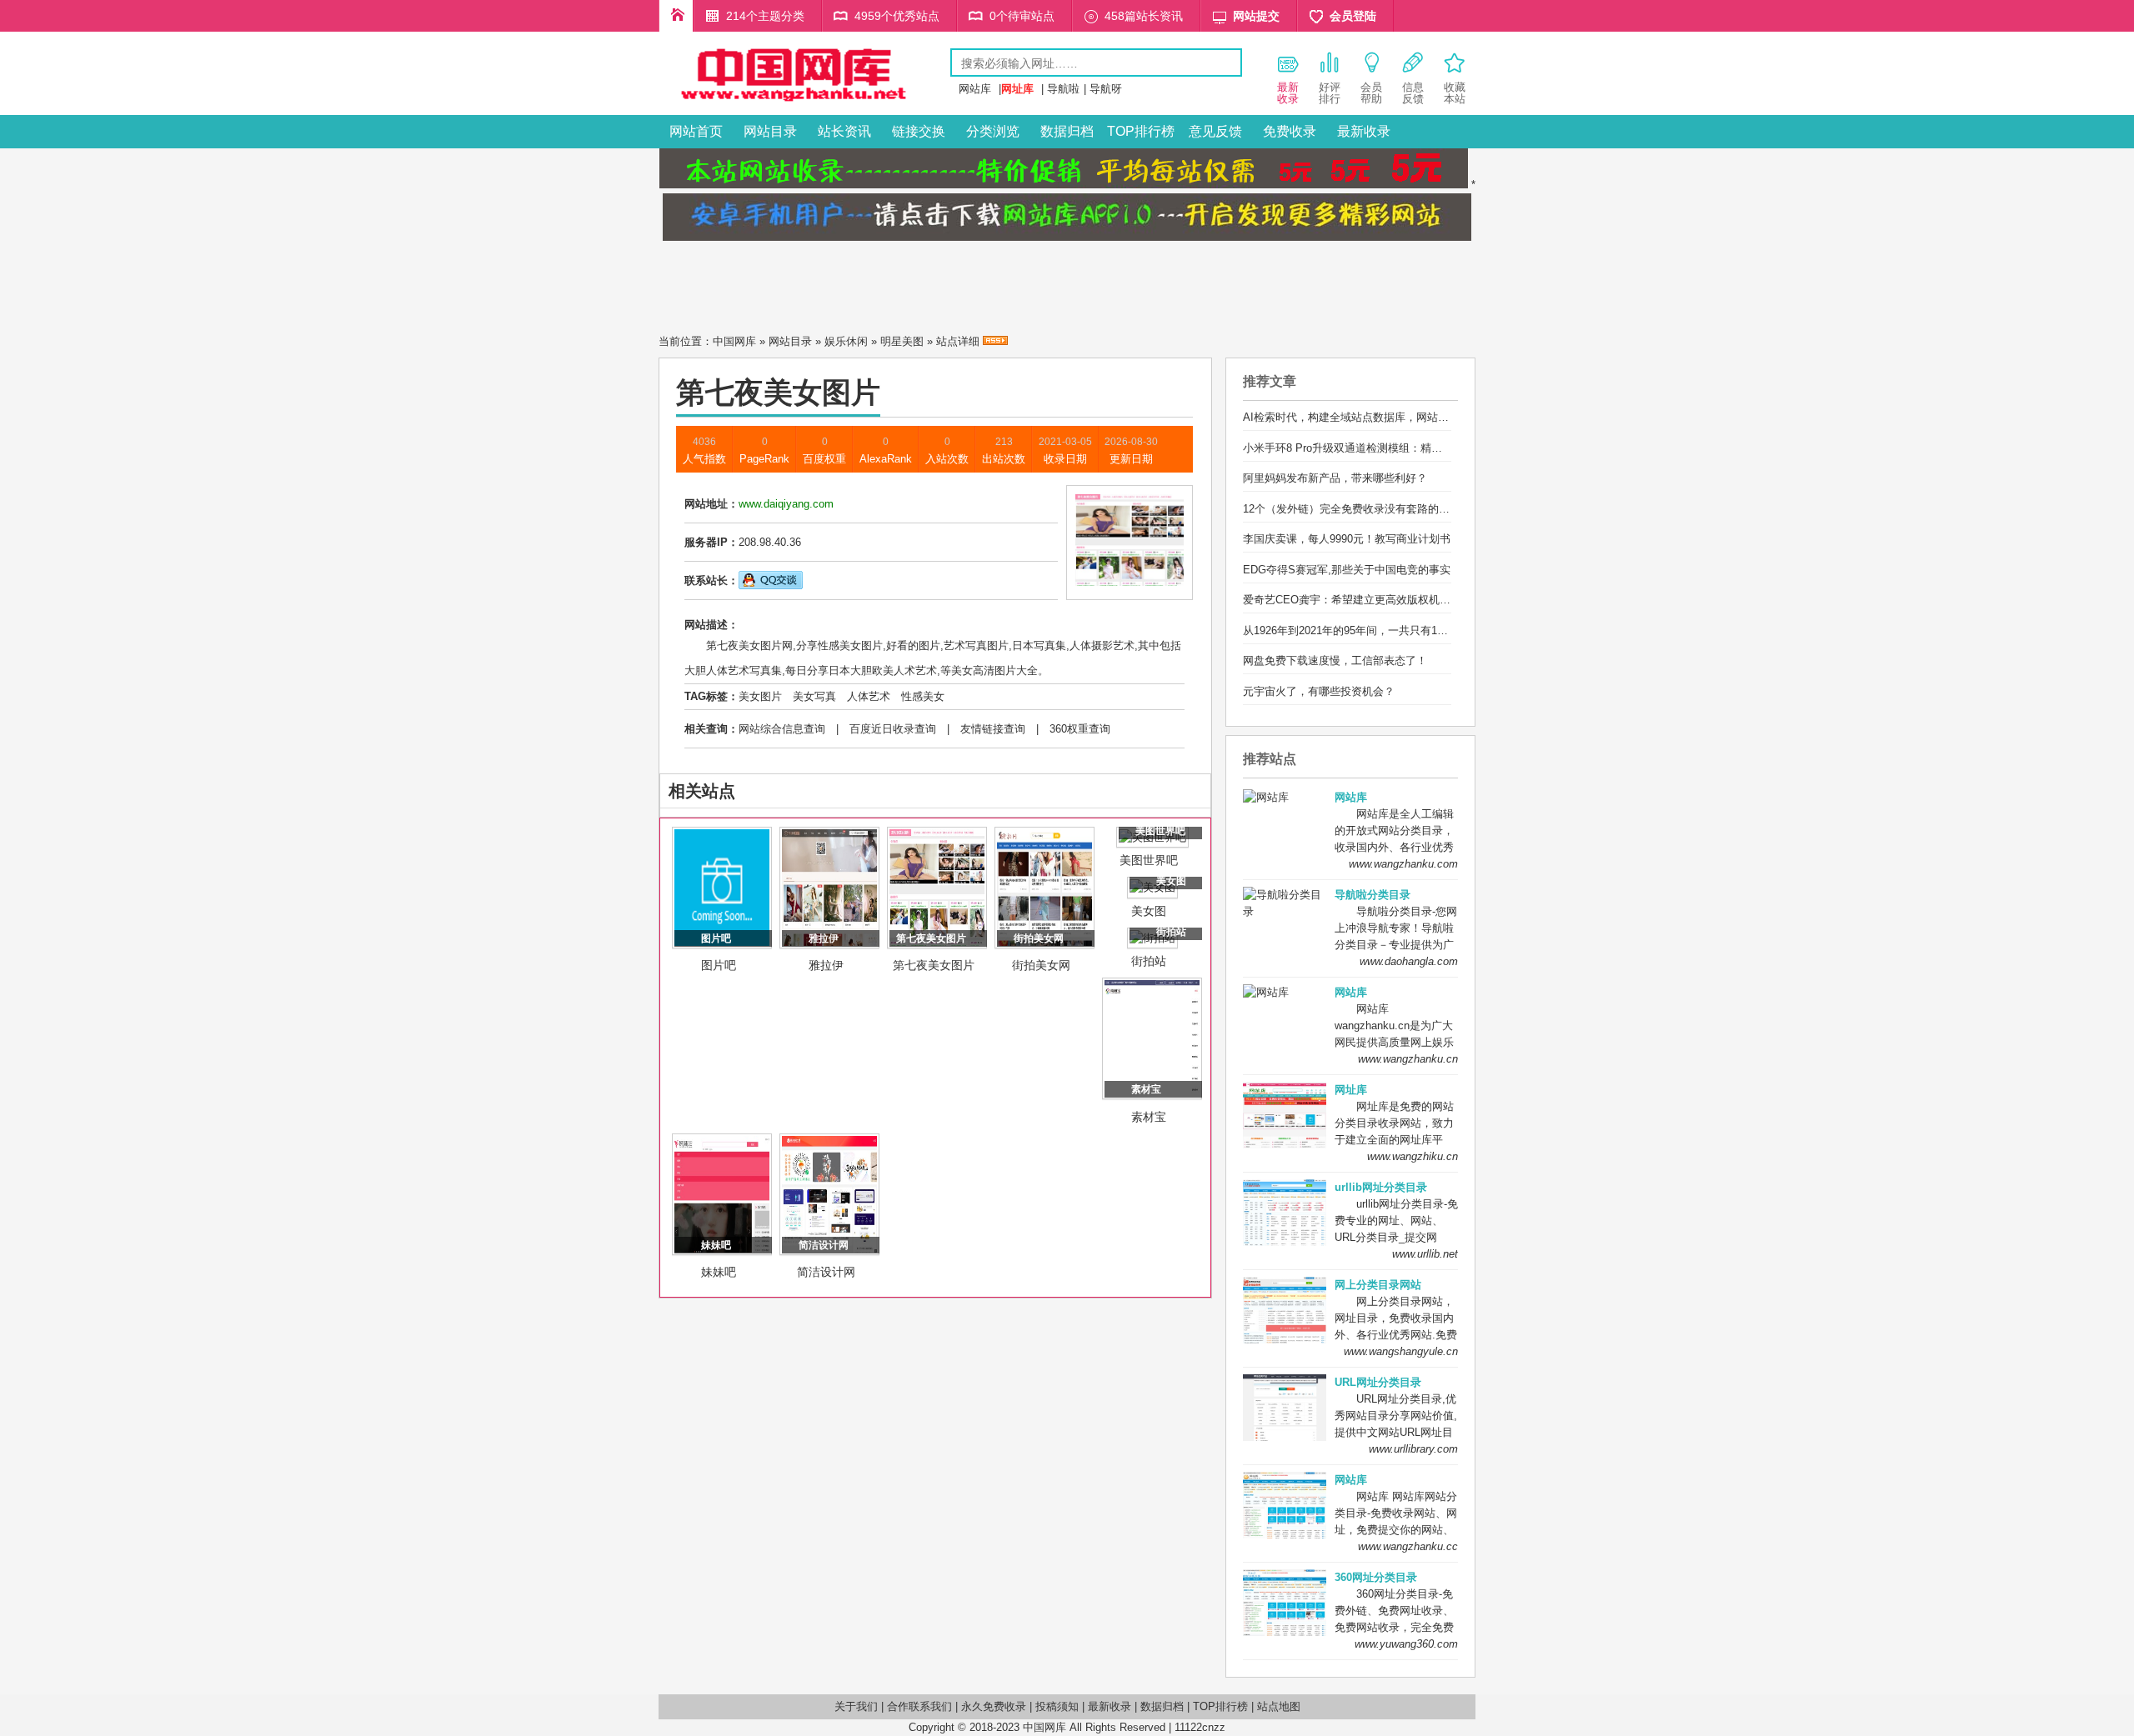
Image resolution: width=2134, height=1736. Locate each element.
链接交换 (919, 131)
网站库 (975, 89)
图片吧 (719, 965)
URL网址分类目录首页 (676, 16)
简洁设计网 (826, 1272)
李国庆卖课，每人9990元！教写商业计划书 (1347, 539)
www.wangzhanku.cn (1408, 1059)
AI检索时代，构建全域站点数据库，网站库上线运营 (1368, 417)
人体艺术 (869, 696)
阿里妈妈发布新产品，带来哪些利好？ (1335, 478)
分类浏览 (993, 131)
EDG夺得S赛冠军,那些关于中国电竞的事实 (1347, 570)
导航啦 (1063, 89)
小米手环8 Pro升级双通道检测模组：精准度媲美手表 (1370, 448)
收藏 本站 (1455, 93)
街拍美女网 (1041, 965)
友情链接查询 (993, 729)
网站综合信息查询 (782, 729)
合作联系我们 (919, 1706)
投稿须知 (1057, 1706)
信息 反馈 (1413, 93)
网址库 (1351, 1090)
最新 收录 (1288, 93)
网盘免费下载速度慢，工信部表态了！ (1335, 660)
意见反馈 (1215, 131)
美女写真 (814, 696)
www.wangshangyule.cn (1401, 1351)
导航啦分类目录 (1373, 895)
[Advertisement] (1067, 283)
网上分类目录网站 (1378, 1285)
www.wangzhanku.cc (1408, 1546)
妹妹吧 (719, 1272)
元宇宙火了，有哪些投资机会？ (1319, 691)
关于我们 (856, 1706)
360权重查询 (1080, 729)
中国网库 (734, 341)
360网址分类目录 (1376, 1577)
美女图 (1149, 911)
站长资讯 (844, 131)
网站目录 (770, 131)
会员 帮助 (1371, 93)
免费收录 (1290, 131)
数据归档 (1067, 131)
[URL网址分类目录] (804, 103)
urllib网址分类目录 (1381, 1187)
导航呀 (1106, 89)
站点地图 (1279, 1706)
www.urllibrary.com (1413, 1449)
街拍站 (1149, 961)
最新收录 (1364, 131)
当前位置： (686, 341)
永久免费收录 (994, 1706)
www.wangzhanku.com (1403, 864)
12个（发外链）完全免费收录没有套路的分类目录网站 (1373, 509)
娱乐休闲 (846, 341)
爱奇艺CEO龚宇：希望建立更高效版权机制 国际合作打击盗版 (1392, 600)
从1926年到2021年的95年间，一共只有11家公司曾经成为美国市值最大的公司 (1430, 630)
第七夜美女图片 (934, 965)
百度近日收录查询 (893, 729)
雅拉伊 (826, 965)
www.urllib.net (1425, 1254)
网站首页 (696, 131)
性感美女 (923, 696)
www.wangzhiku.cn (1413, 1156)
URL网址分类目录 (1378, 1382)
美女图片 (760, 696)
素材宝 (1149, 1117)
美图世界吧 (1149, 860)
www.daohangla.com (1409, 961)
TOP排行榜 (1141, 131)
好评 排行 (1330, 93)
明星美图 (902, 341)
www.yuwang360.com (1406, 1644)
